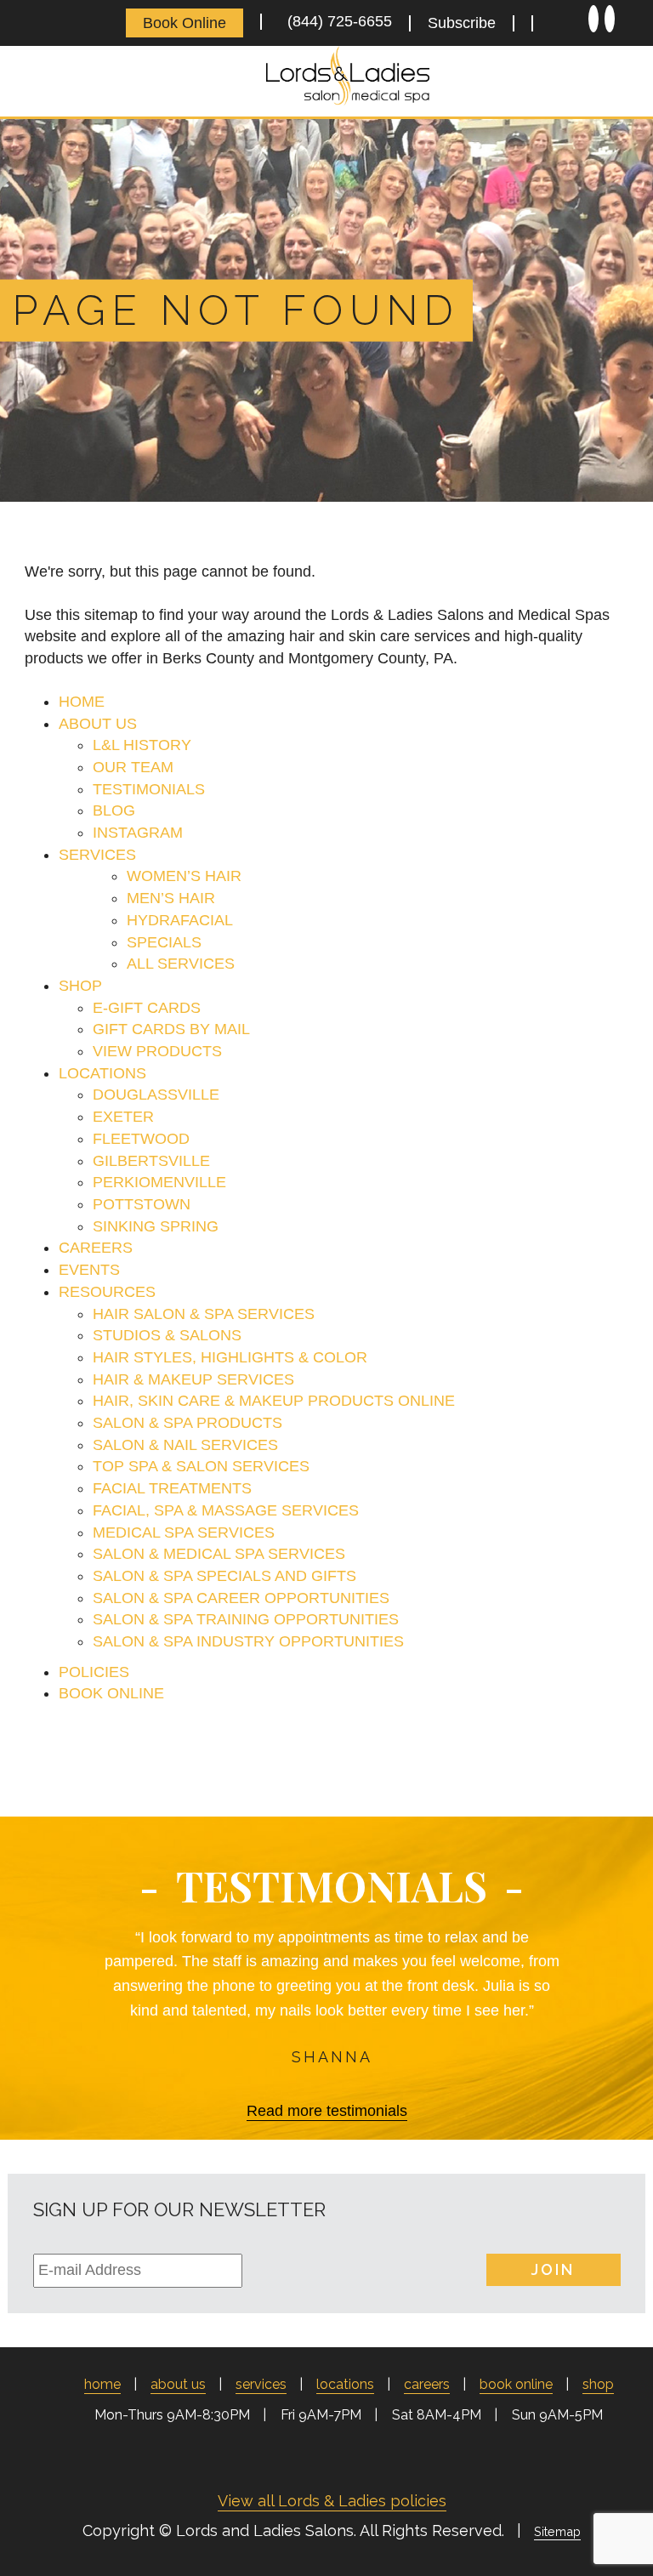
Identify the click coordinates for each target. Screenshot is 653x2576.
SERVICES (97, 855)
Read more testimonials (327, 2111)
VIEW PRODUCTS (157, 1051)
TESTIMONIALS (149, 789)
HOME (82, 702)
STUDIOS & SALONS (167, 1335)
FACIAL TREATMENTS (172, 1488)
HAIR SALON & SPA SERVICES (204, 1314)
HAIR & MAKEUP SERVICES (193, 1379)
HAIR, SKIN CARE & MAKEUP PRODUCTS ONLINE (274, 1401)
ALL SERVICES (181, 964)
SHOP (80, 986)
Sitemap (557, 2531)
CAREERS (96, 1248)
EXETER (123, 1117)
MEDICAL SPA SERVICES (184, 1533)
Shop (598, 2384)
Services (261, 2384)
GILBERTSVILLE (151, 1161)
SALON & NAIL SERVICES (185, 1445)
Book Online (185, 23)
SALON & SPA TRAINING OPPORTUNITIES (246, 1619)
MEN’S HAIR (171, 898)
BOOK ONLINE (111, 1693)
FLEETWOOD (141, 1139)
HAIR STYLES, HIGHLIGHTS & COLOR (230, 1357)
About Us (178, 2384)
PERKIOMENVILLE (159, 1182)
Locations (345, 2384)
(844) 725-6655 (335, 21)
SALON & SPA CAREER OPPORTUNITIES (241, 1598)
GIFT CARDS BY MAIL (171, 1029)
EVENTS (89, 1270)
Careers (427, 2384)
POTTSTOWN (142, 1204)
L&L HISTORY (142, 745)
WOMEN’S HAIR (184, 876)
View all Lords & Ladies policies (332, 2501)
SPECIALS (164, 942)
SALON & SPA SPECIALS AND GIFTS (224, 1576)
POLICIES (94, 1672)
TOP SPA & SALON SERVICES (201, 1466)
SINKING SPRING (156, 1226)
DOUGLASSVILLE (156, 1095)
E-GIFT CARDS (147, 1008)
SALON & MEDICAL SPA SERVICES (219, 1554)
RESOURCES (107, 1292)
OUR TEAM (133, 767)
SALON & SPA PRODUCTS (187, 1423)
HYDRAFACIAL (180, 920)
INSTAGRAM (138, 833)
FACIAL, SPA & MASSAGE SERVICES (226, 1510)
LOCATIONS (102, 1073)
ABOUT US (98, 724)
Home (102, 2384)
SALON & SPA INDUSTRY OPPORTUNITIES (248, 1641)
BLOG (114, 810)
